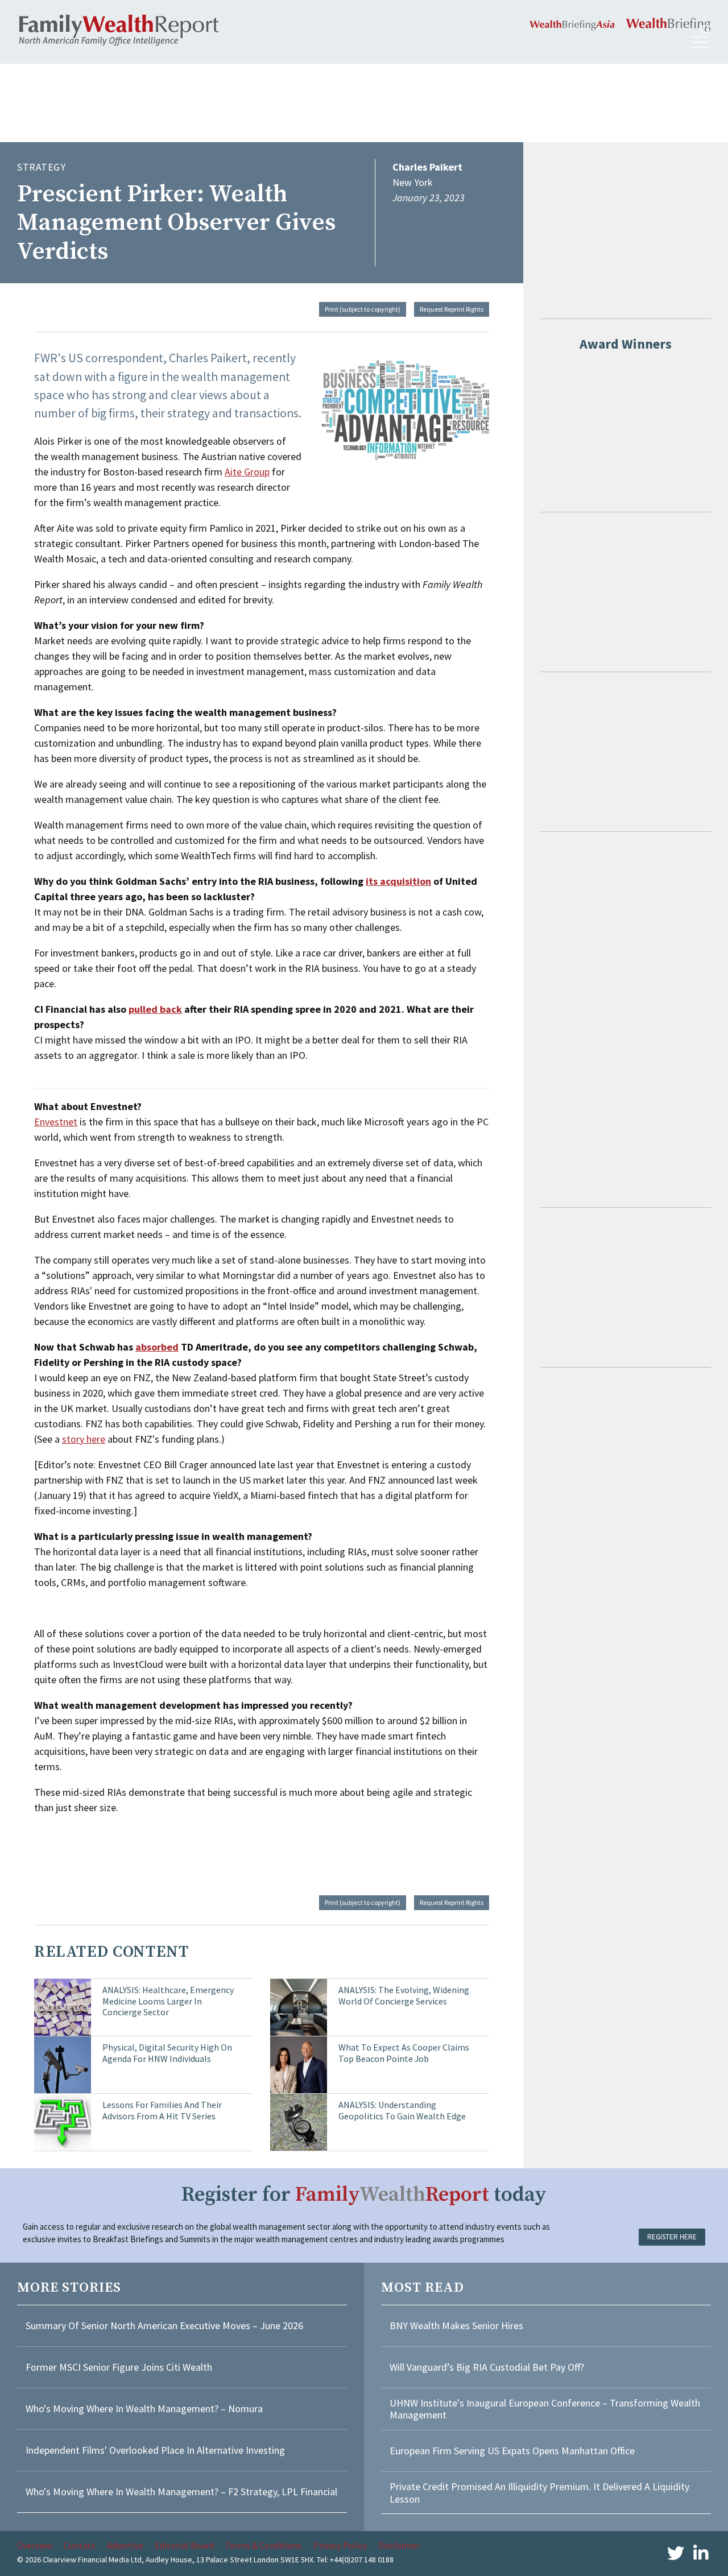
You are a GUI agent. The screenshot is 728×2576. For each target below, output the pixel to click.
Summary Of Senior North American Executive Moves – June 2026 (164, 2326)
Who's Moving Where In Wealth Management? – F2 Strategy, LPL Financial (181, 2492)
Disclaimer (399, 2545)
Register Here (672, 2237)
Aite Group (247, 472)
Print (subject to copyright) (363, 309)
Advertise (125, 2545)
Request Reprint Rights (452, 309)
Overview (35, 2545)
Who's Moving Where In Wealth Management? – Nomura (144, 2409)
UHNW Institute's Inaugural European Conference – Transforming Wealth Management (545, 2409)
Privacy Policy (340, 2545)
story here (84, 1439)
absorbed (157, 1347)
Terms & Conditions (264, 2545)
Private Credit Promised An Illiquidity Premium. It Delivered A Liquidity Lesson (539, 2493)
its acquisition (398, 881)
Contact (80, 2545)
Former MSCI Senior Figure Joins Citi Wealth (119, 2367)
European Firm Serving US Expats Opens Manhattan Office (512, 2451)
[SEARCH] (706, 30)
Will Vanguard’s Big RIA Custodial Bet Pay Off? (487, 2367)
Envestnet (56, 1122)
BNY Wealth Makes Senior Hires (456, 2326)
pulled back (155, 1009)
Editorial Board (184, 2545)
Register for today (364, 2195)
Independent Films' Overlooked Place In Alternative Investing (155, 2450)
